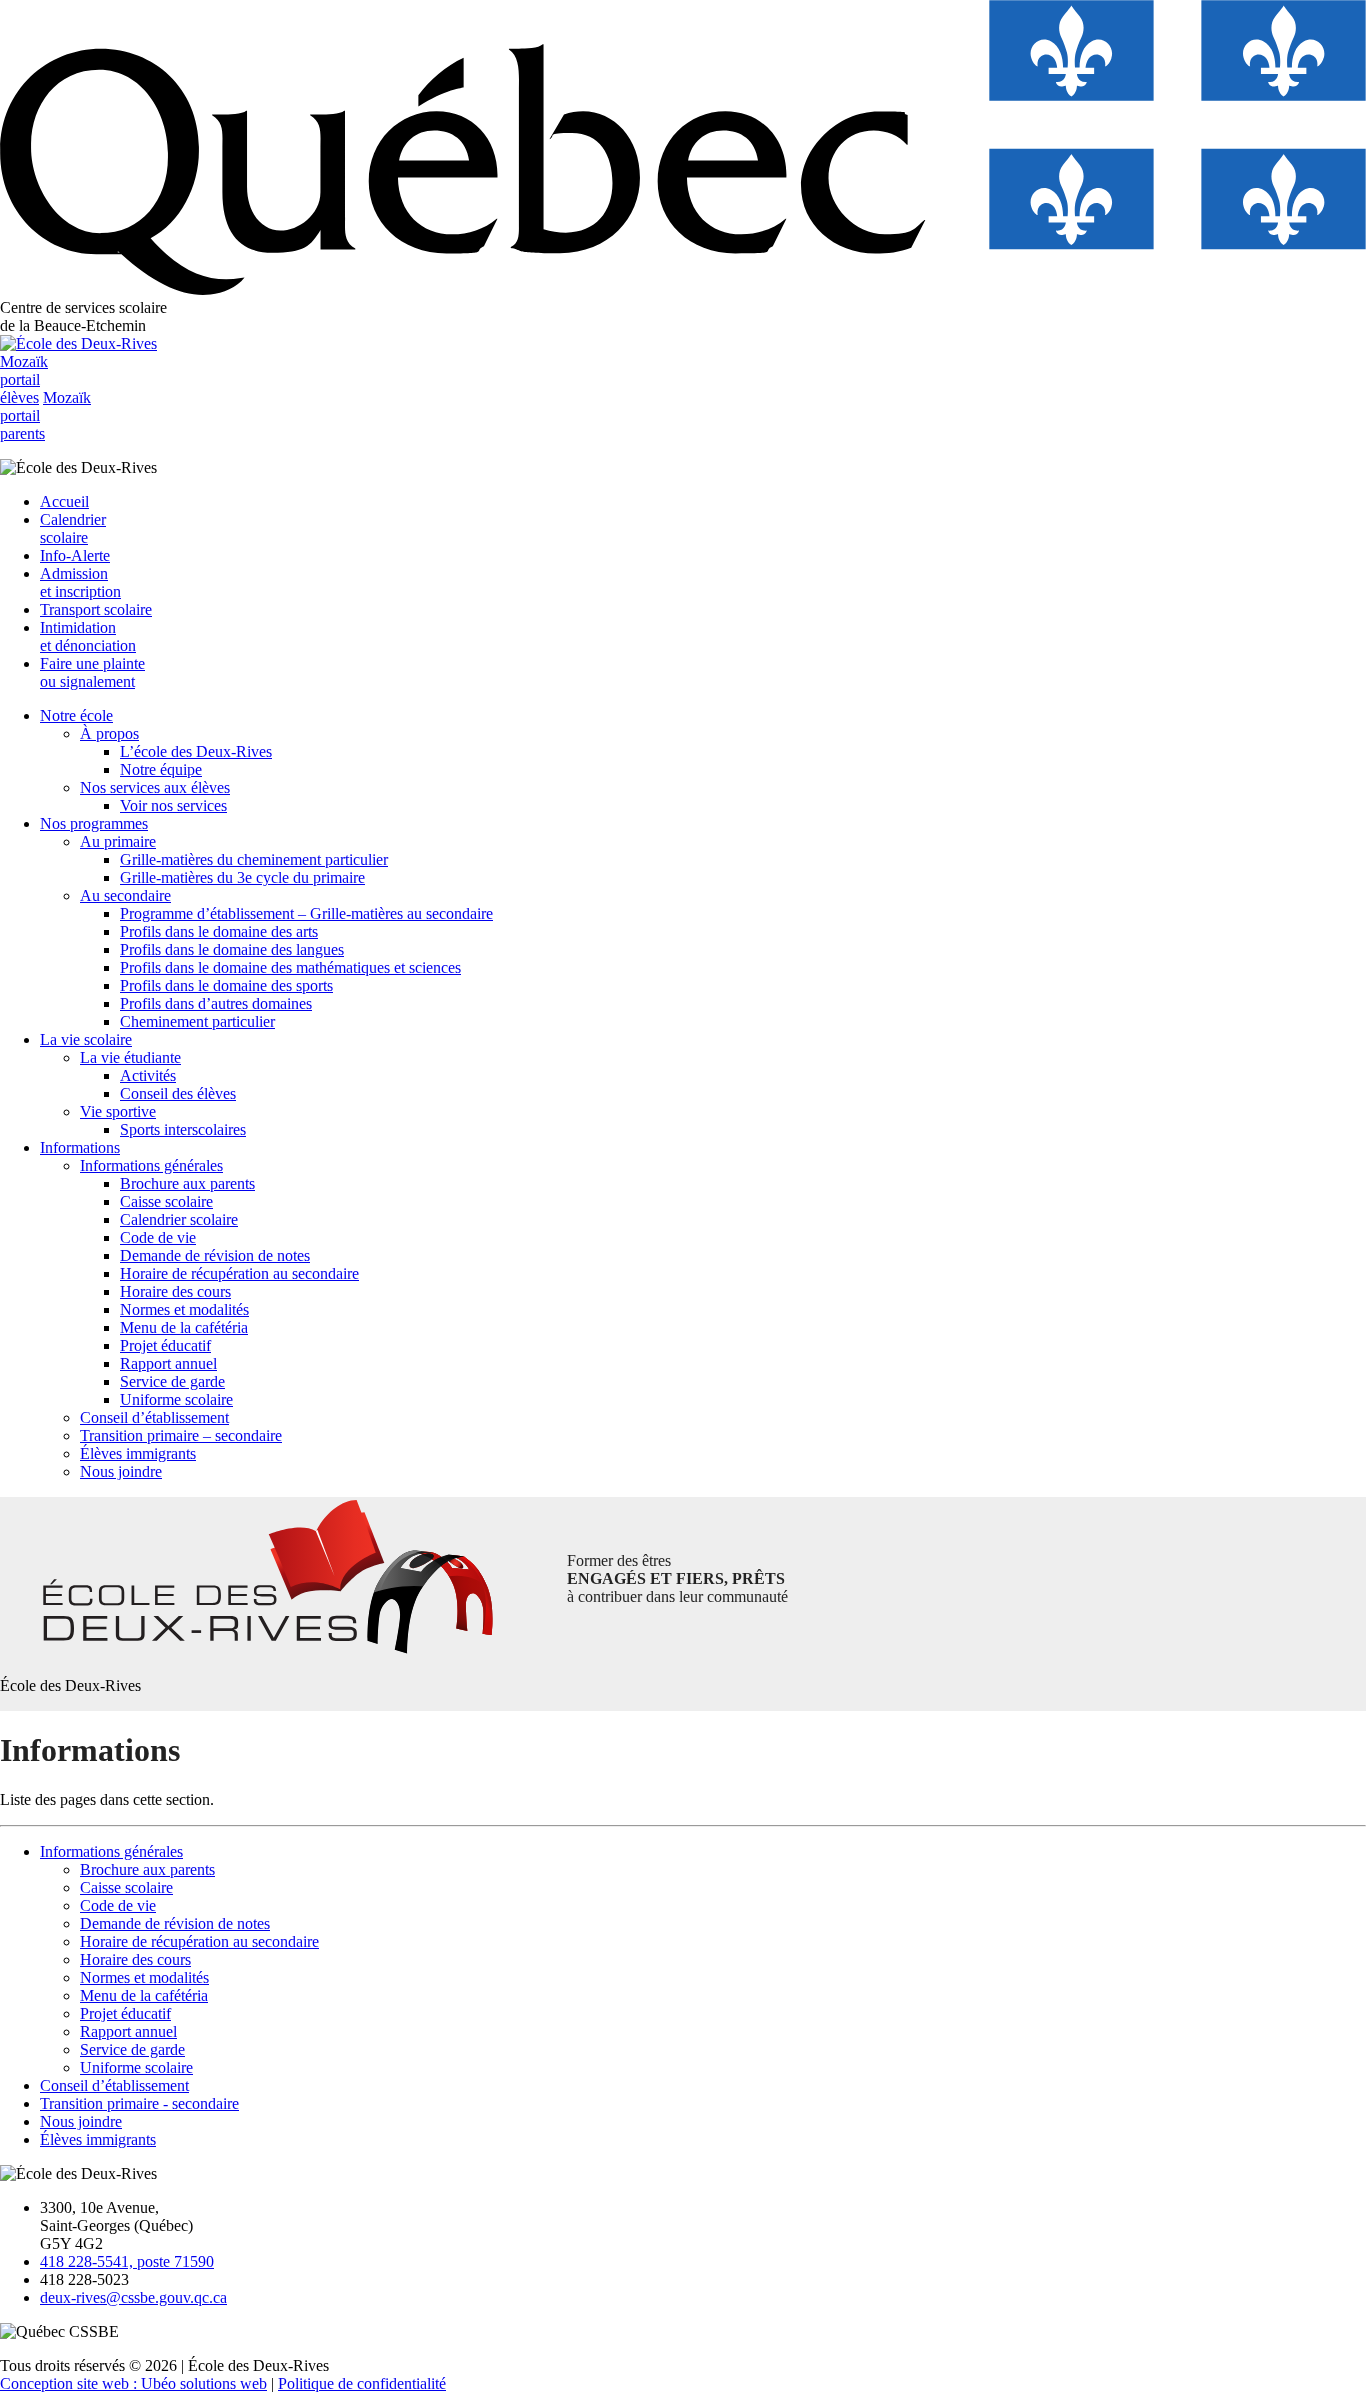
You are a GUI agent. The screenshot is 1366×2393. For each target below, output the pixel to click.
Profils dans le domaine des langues (232, 949)
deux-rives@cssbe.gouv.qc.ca (133, 2297)
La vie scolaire (86, 1039)
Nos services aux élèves (155, 787)
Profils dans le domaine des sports (226, 985)
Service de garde (172, 1381)
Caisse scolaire (166, 1201)
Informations (80, 1147)
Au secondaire (125, 895)
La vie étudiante (130, 1057)
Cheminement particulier (197, 1021)
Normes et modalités (184, 1309)
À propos (109, 733)
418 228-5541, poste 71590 (127, 2261)
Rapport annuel (168, 1363)
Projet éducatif (165, 1345)
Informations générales (151, 1165)
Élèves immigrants (138, 1453)
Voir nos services (173, 805)
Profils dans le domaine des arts (219, 931)
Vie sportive (118, 1111)
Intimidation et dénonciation (88, 636)
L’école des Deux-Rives (196, 751)
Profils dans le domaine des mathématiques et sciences (290, 967)
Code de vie (158, 1237)
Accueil (64, 501)
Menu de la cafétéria (184, 1327)
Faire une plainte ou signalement (92, 672)
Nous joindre (121, 1471)
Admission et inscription (80, 582)
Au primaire (118, 841)
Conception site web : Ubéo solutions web (133, 2383)
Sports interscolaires (183, 1129)
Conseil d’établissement (154, 1417)
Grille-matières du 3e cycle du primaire (242, 877)
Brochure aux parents (187, 1183)
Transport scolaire (96, 609)
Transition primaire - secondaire (139, 2103)
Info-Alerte (75, 555)
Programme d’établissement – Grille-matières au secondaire (306, 913)
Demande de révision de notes (215, 1255)
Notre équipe (161, 769)
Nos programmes (94, 823)
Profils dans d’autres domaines (216, 1003)
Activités (148, 1075)
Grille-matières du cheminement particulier (254, 859)
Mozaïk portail (24, 379)
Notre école (76, 715)
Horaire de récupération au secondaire (239, 1273)
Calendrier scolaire (73, 528)
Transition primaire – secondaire (181, 1435)
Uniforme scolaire (176, 1399)
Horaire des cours (175, 1291)
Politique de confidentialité (362, 2383)
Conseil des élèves (178, 1093)
